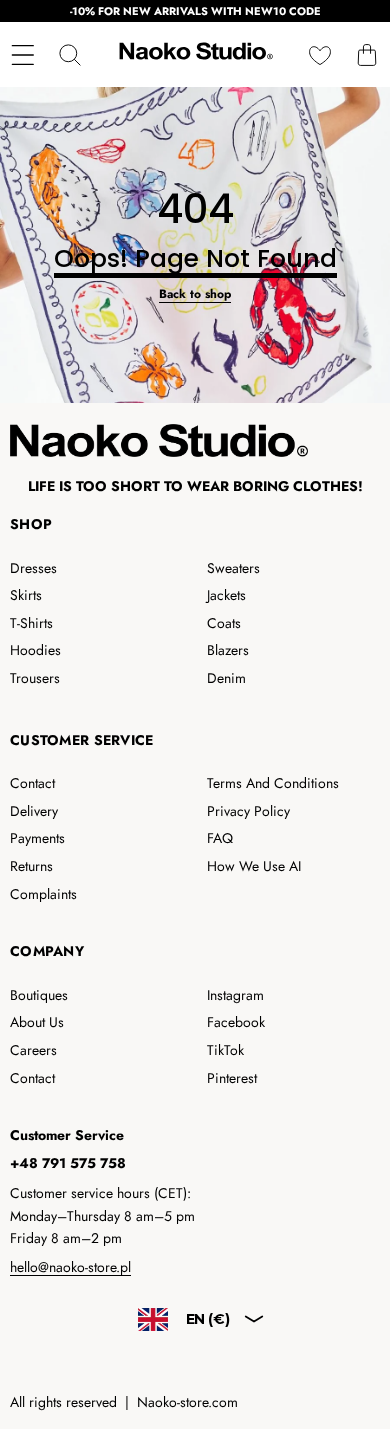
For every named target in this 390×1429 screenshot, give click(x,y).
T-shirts (31, 623)
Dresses (33, 568)
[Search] (69, 54)
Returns (31, 866)
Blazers (228, 650)
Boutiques (39, 995)
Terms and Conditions (273, 783)
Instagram (235, 995)
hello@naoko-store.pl (70, 1267)
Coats (224, 623)
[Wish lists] (319, 54)
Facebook (236, 1022)
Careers (33, 1050)
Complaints (43, 894)
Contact (32, 783)
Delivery (34, 811)
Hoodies (35, 650)
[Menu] (22, 54)
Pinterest (232, 1078)
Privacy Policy (248, 811)
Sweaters (233, 568)
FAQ (220, 838)
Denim (226, 678)
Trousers (35, 678)
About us (37, 1022)
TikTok (225, 1050)
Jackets (226, 595)
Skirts (26, 595)
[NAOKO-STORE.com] (194, 54)
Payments (37, 838)
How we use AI (254, 866)
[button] (366, 54)
